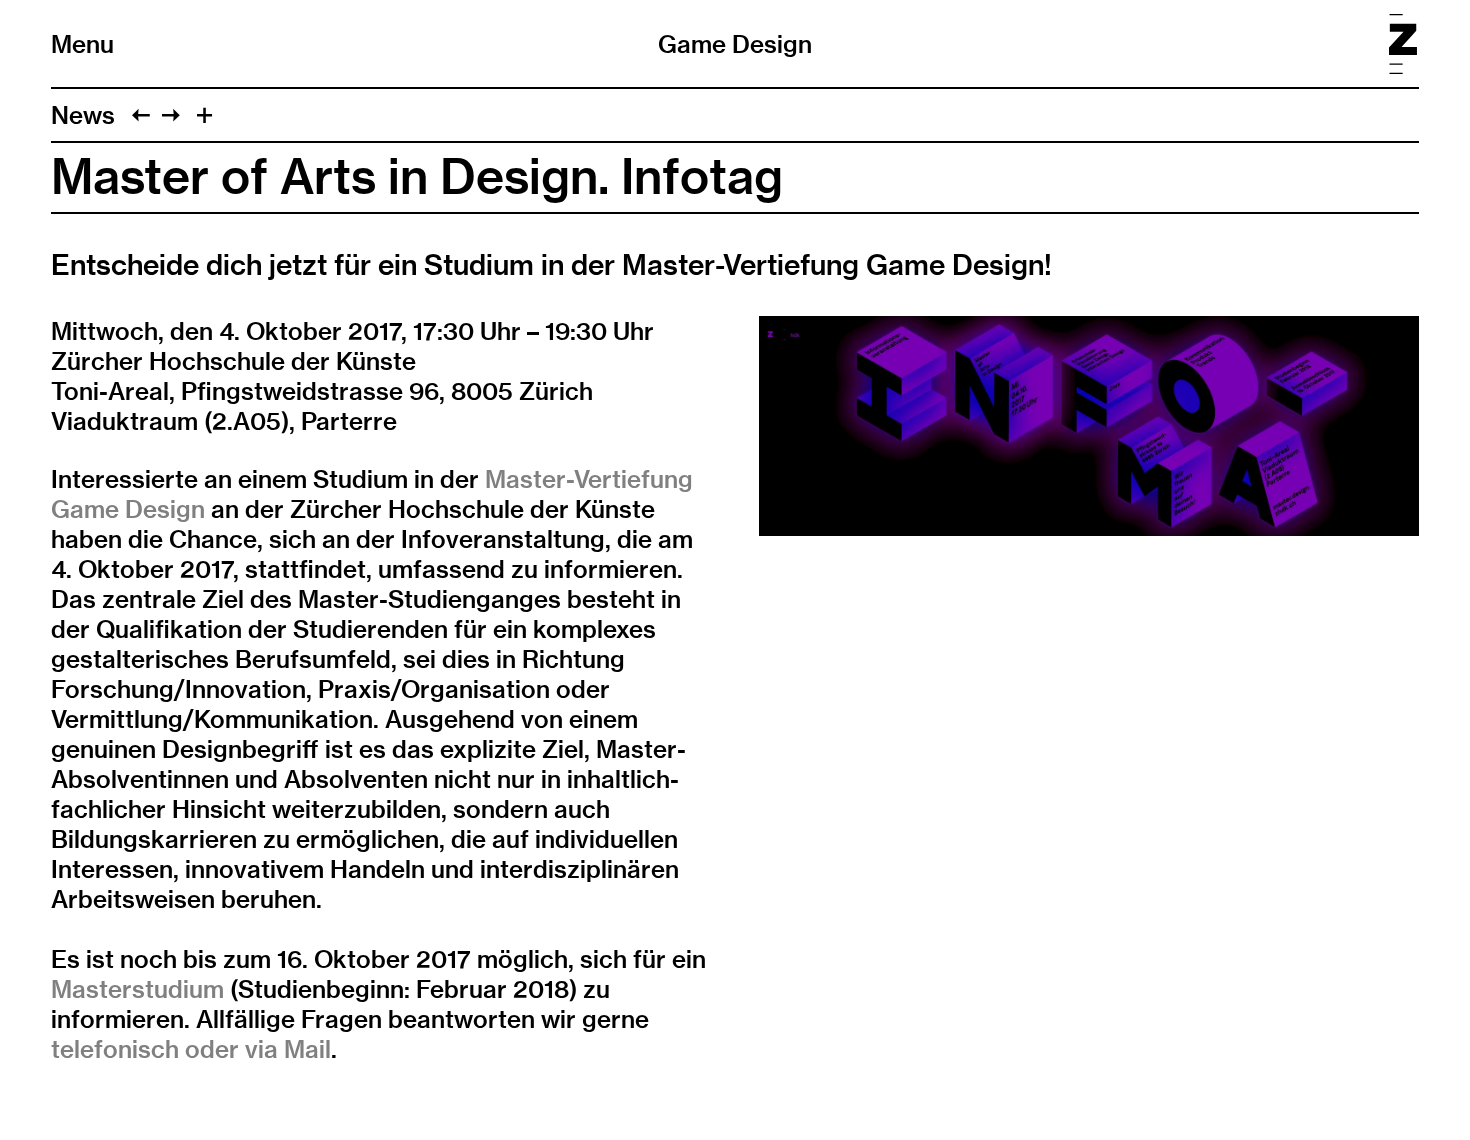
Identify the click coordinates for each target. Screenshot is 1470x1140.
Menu (82, 44)
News (83, 115)
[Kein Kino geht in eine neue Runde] (171, 115)
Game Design (735, 44)
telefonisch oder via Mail (191, 1049)
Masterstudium (137, 989)
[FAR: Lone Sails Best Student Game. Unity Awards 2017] (141, 115)
